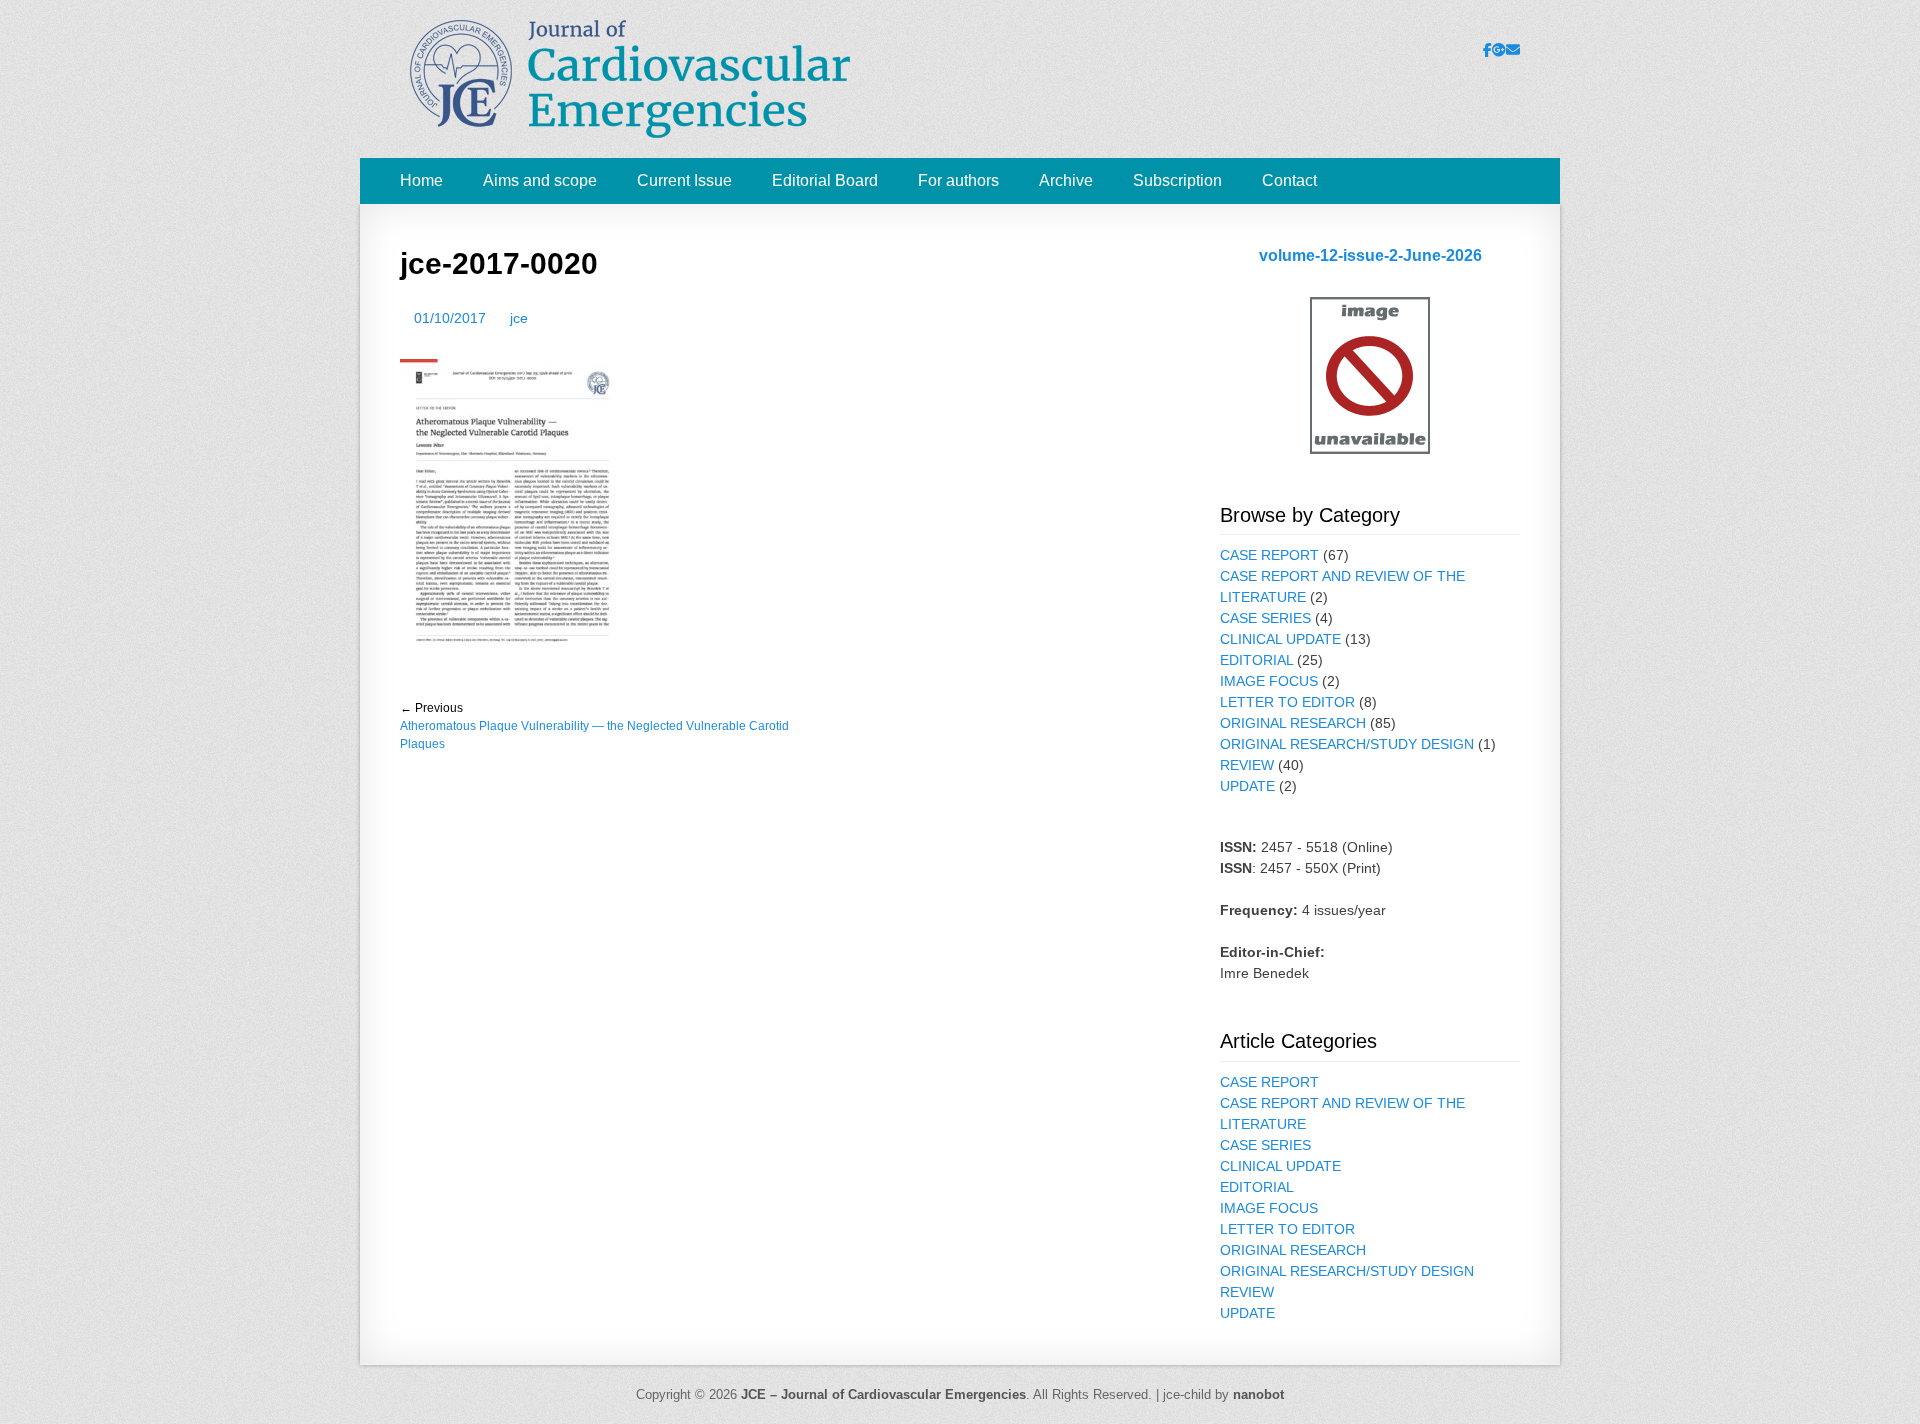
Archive (1066, 180)
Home (421, 180)
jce (519, 318)
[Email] (1513, 50)
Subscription (1177, 180)
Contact (1289, 180)
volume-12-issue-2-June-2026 (1370, 255)
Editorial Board (825, 180)
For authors (958, 180)
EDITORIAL (1256, 660)
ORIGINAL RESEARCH (1293, 723)
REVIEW (1247, 765)
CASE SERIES (1265, 618)
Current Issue (684, 180)
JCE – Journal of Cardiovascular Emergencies (883, 1394)
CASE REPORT (1269, 555)
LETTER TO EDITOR (1287, 702)
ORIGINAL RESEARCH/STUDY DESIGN (1347, 744)
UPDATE (1247, 786)
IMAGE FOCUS (1269, 681)
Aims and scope (540, 180)
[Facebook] (1487, 50)
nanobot (1258, 1394)
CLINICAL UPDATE (1280, 639)
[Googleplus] (1499, 50)
